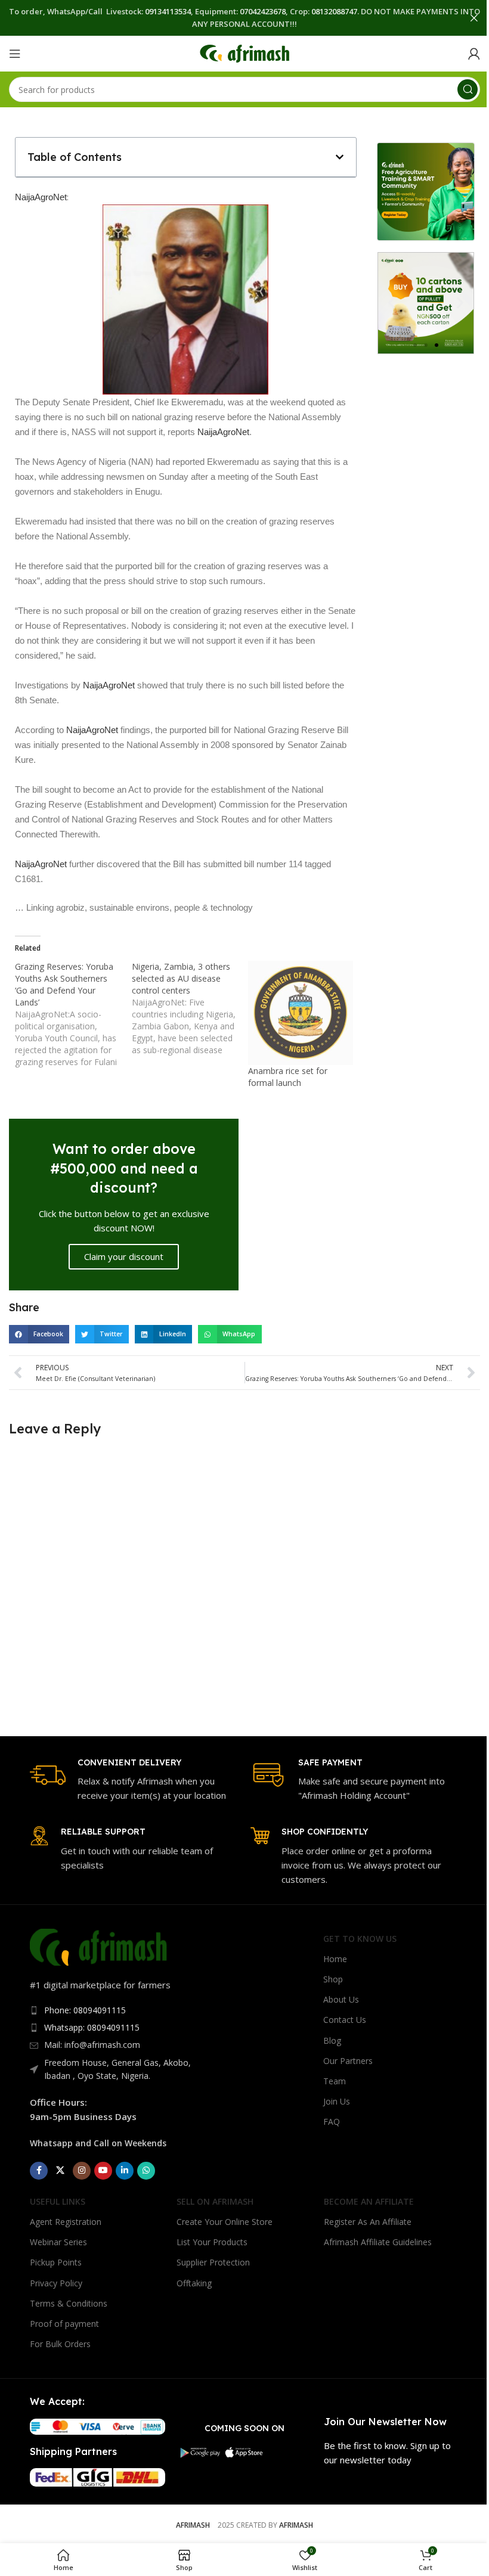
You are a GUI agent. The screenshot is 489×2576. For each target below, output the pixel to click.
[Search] (468, 89)
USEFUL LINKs (58, 2201)
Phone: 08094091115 (85, 2010)
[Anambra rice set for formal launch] (301, 1013)
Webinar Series (58, 2242)
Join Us (337, 2101)
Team (335, 2081)
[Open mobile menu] (15, 54)
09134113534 (168, 11)
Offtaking (194, 2283)
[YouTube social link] (103, 2171)
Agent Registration (66, 2222)
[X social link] (60, 2171)
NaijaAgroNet (41, 197)
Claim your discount (124, 1256)
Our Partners (348, 2061)
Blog (332, 2040)
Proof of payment (64, 2324)
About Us (341, 1999)
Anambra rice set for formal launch (288, 1077)
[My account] (474, 54)
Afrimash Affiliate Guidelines (378, 2242)
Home (335, 1959)
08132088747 (334, 11)
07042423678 (263, 11)
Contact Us (345, 2020)
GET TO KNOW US (360, 1939)
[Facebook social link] (39, 2171)
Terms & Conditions (69, 2303)
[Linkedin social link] (125, 2171)
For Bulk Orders (60, 2344)
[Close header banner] (474, 18)
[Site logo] (244, 52)
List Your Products (212, 2242)
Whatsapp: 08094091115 (92, 2027)
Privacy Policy (56, 2283)
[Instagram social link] (82, 2171)
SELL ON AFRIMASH (215, 2201)
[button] (340, 157)
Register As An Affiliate (368, 2222)
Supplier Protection (213, 2262)
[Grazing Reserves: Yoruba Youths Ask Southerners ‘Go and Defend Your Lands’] (73, 1014)
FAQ (332, 2122)
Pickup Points (56, 2262)
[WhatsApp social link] (146, 2171)
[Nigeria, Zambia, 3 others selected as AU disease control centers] (190, 1008)
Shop (333, 1979)
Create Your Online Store (225, 2222)
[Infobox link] (134, 1780)
